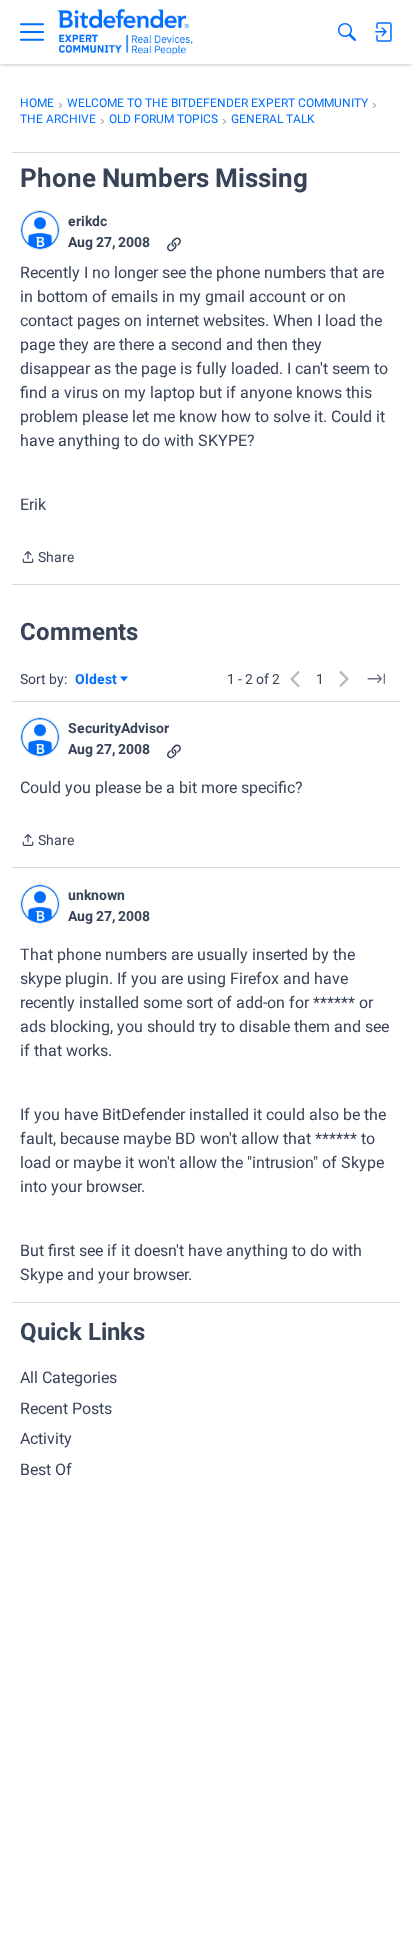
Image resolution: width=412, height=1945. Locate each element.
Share (47, 559)
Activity (46, 1438)
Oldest (97, 680)
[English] (125, 32)
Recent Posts (66, 1408)
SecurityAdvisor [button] (118, 728)
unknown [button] (96, 895)
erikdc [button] (87, 221)
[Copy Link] (174, 242)
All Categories (68, 1377)
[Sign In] (383, 32)
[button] (40, 230)
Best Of (46, 1469)
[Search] (347, 32)
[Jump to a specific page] (376, 679)
